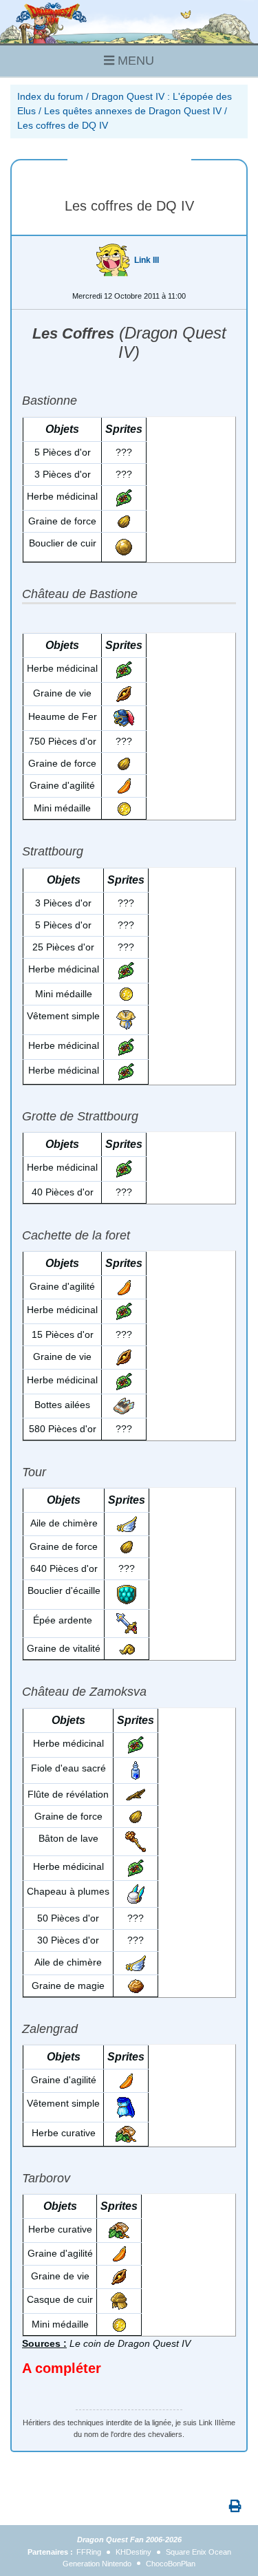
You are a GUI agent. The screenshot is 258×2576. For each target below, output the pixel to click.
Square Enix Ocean (198, 2552)
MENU (134, 61)
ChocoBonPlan (171, 2564)
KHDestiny (133, 2552)
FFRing (89, 2552)
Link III (147, 260)
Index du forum (50, 96)
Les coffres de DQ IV (63, 125)
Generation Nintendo (97, 2564)
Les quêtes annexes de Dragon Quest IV (133, 111)
